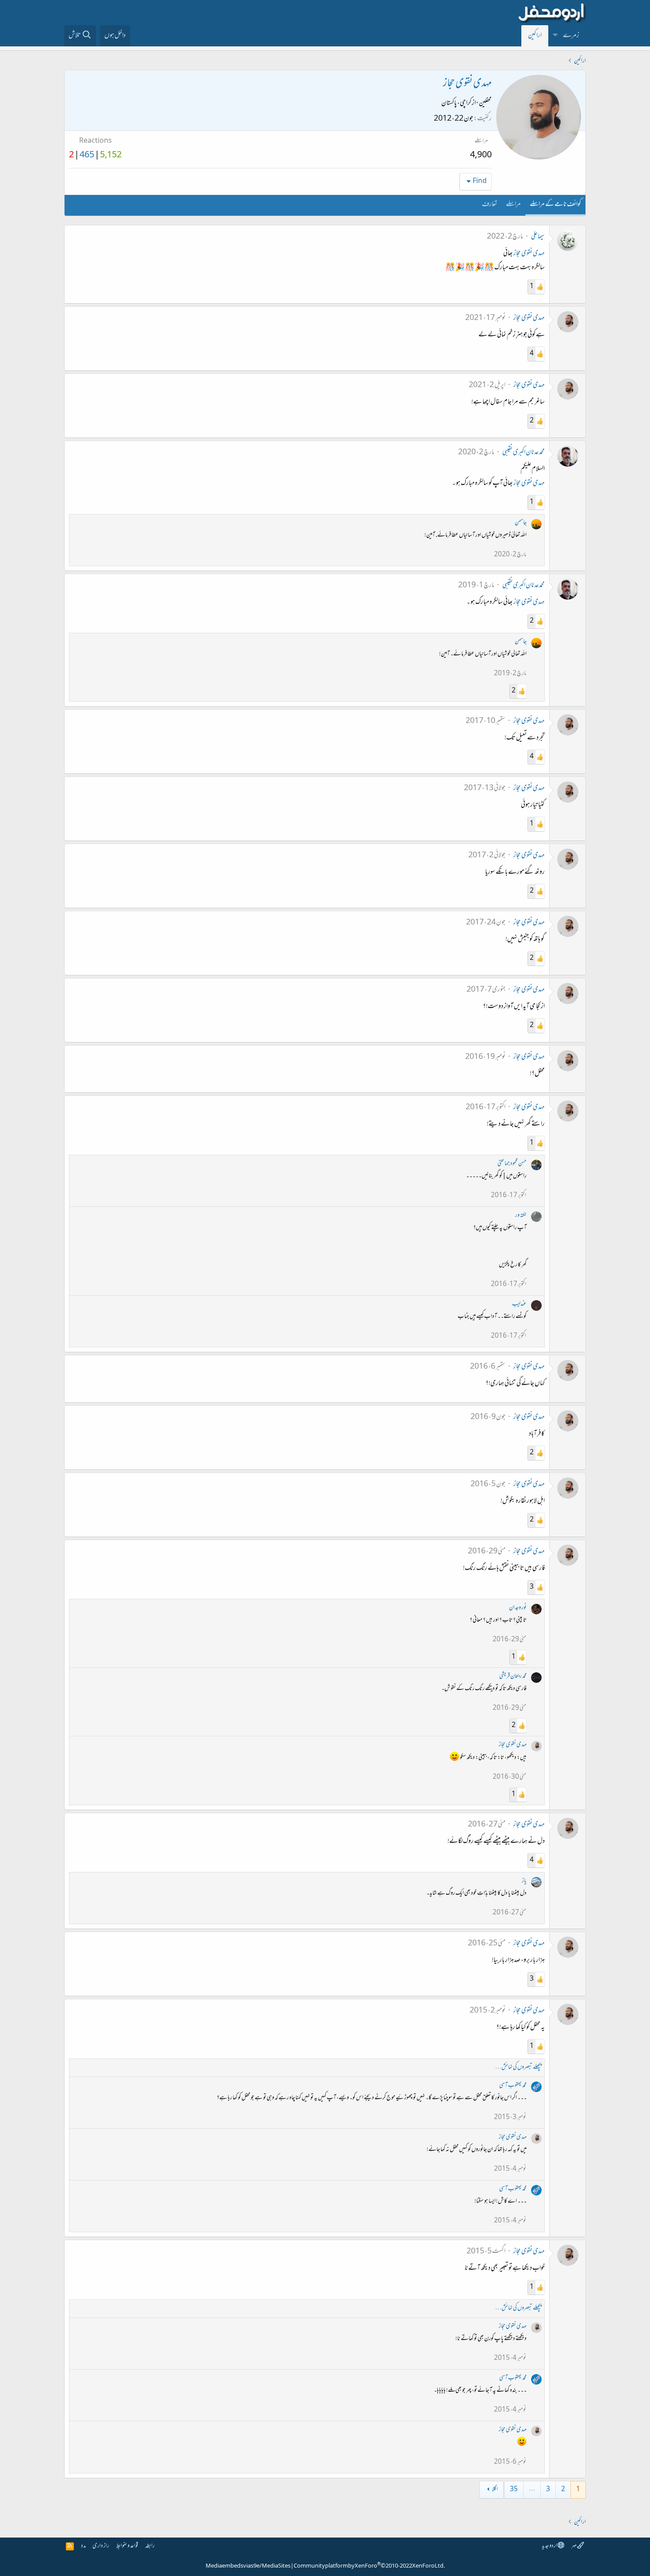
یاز (524, 1881)
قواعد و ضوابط (127, 2546)
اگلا (495, 2490)
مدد (83, 2546)
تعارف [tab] (489, 205)
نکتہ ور (521, 1216)
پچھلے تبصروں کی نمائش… (518, 2068)
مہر (574, 2546)
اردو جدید (550, 2546)
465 (87, 156)
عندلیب (519, 1304)
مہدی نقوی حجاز (529, 254)
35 (514, 2490)
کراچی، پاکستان (456, 103)
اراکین (535, 36)
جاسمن (521, 523)
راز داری (101, 2546)
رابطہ (150, 2546)
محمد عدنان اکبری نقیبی (524, 453)
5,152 (111, 156)
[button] (555, 36)
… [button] (532, 2490)
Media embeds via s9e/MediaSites (248, 2566)
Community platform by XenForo (369, 2566)
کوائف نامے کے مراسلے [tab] (555, 205)
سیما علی (538, 237)
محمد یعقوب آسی (513, 2086)
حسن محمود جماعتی (512, 1164)
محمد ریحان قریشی (513, 1676)
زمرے (571, 36)
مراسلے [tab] (513, 205)
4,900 (481, 156)
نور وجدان (518, 1608)
